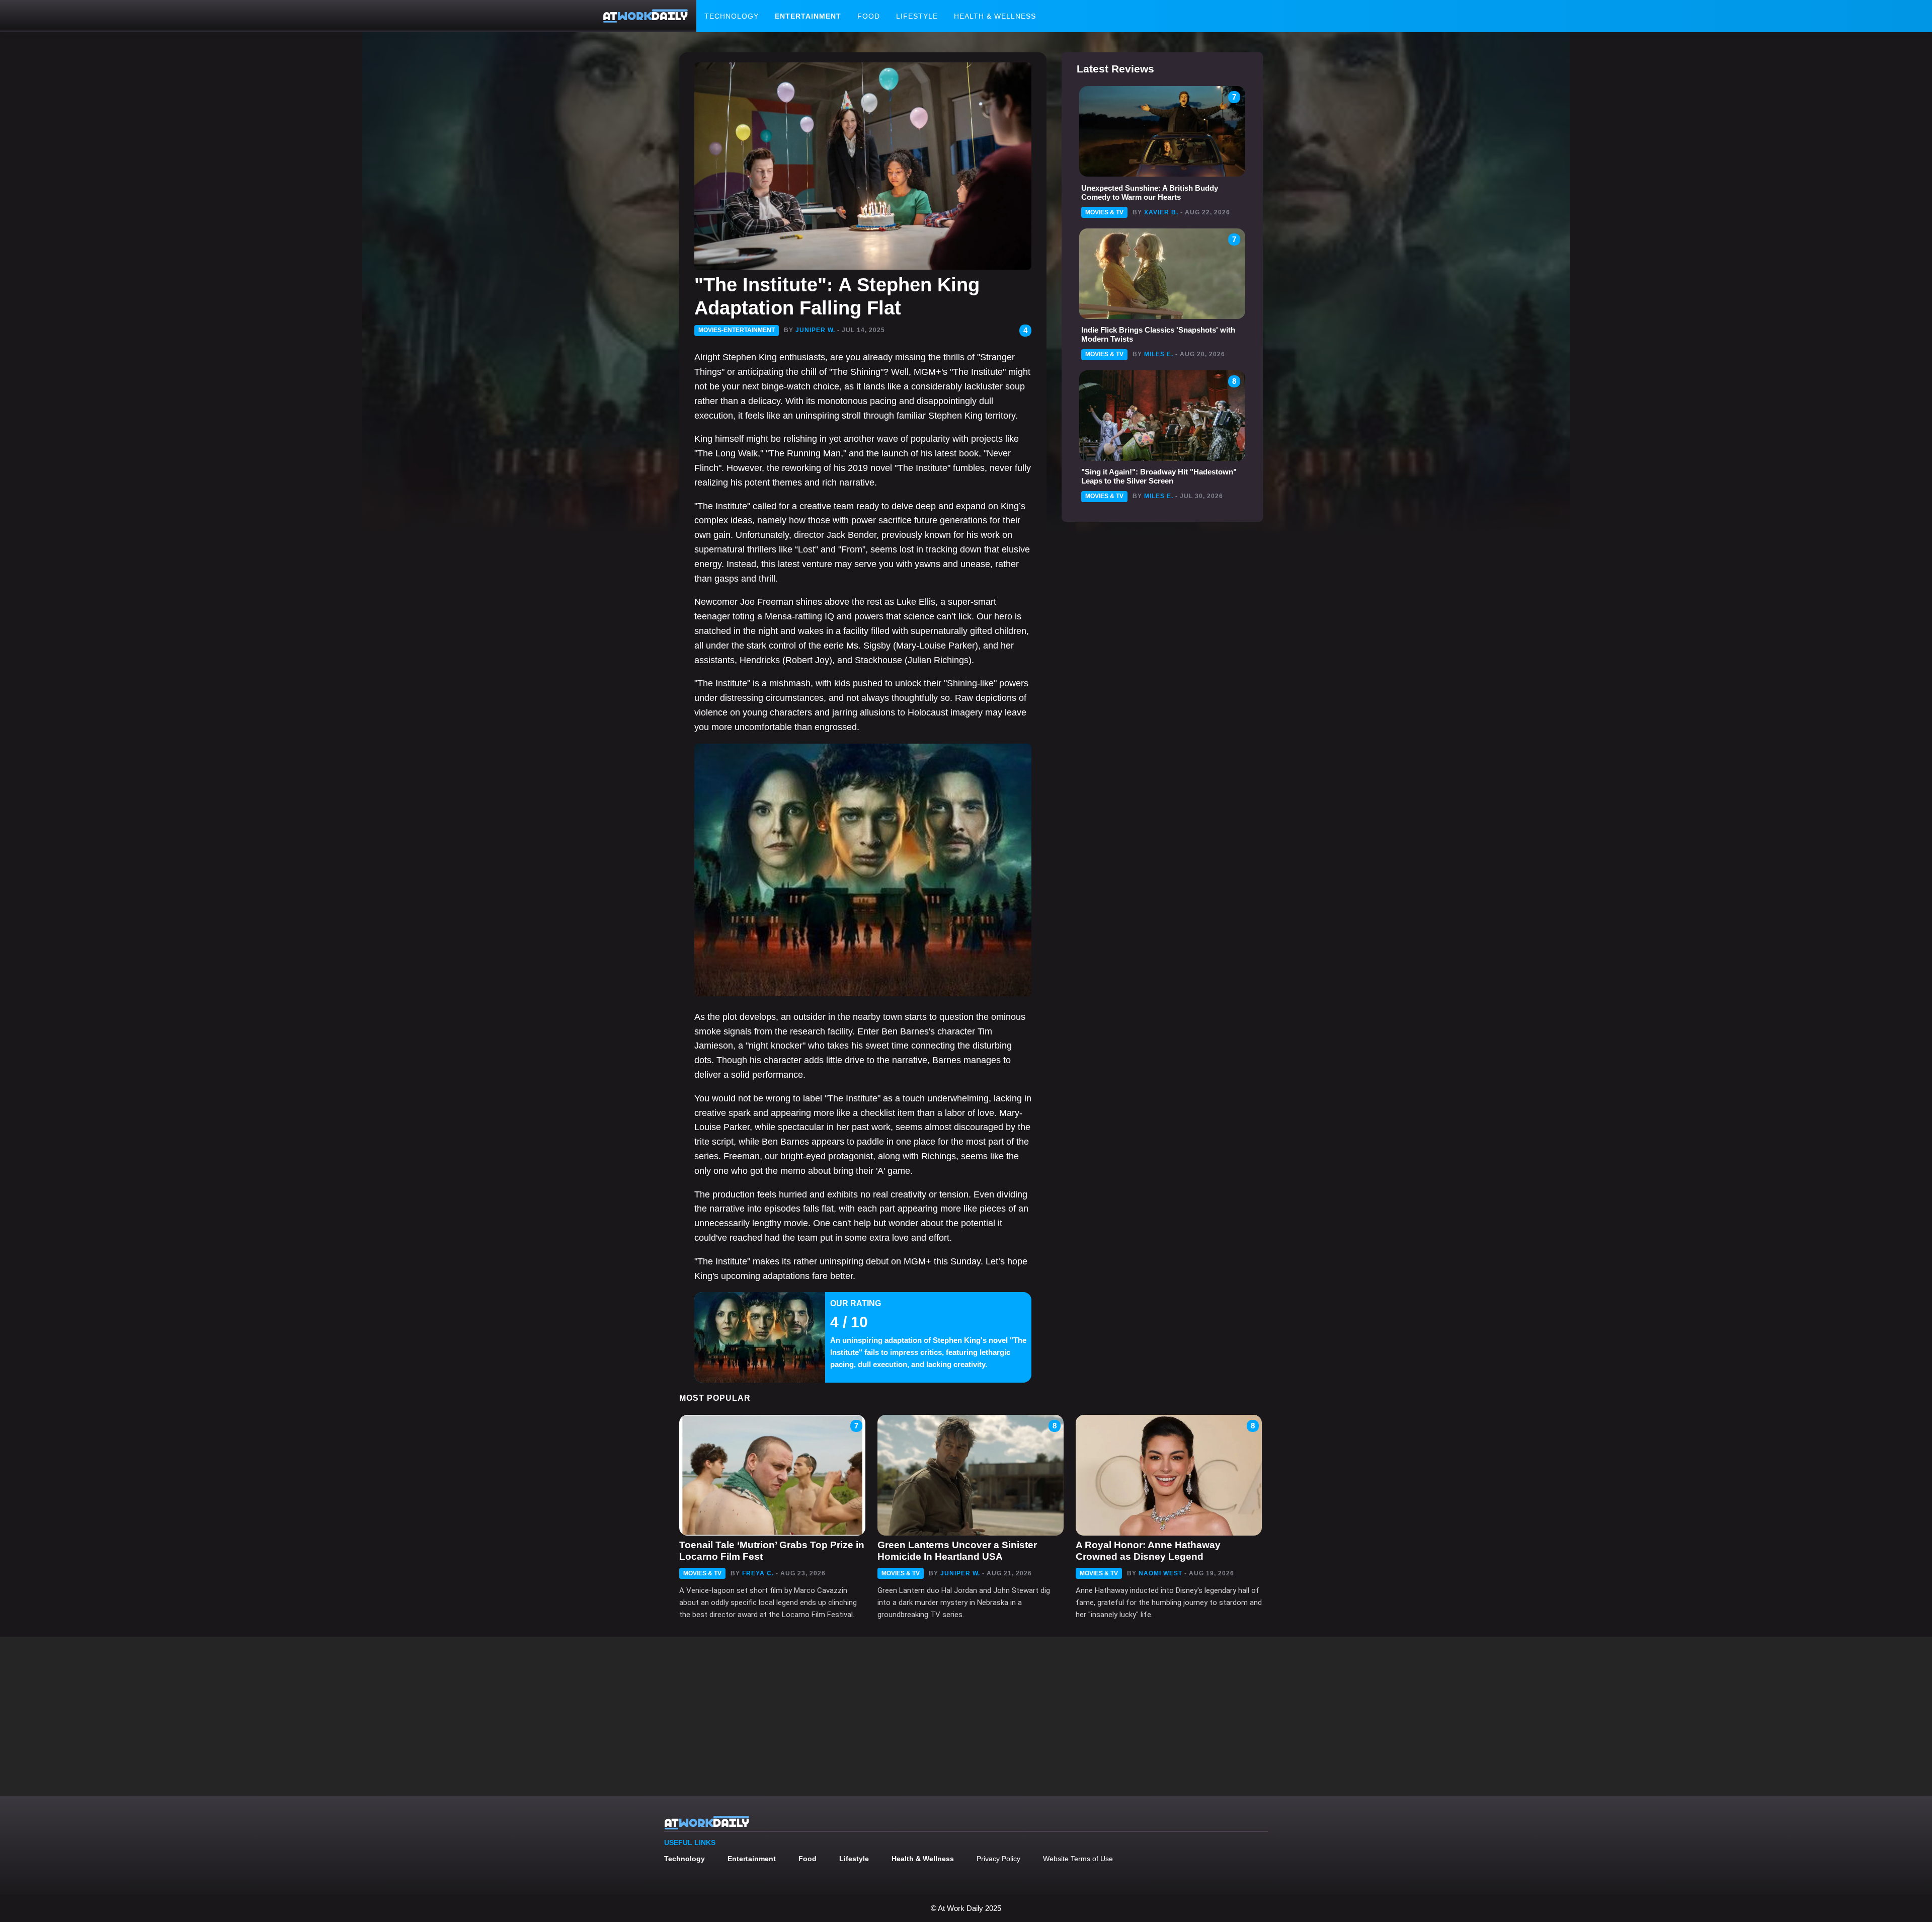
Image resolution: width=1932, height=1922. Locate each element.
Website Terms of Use (1078, 1859)
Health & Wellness (995, 16)
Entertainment (808, 16)
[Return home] (646, 16)
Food (869, 16)
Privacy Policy (998, 1859)
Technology (732, 16)
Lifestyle (917, 16)
